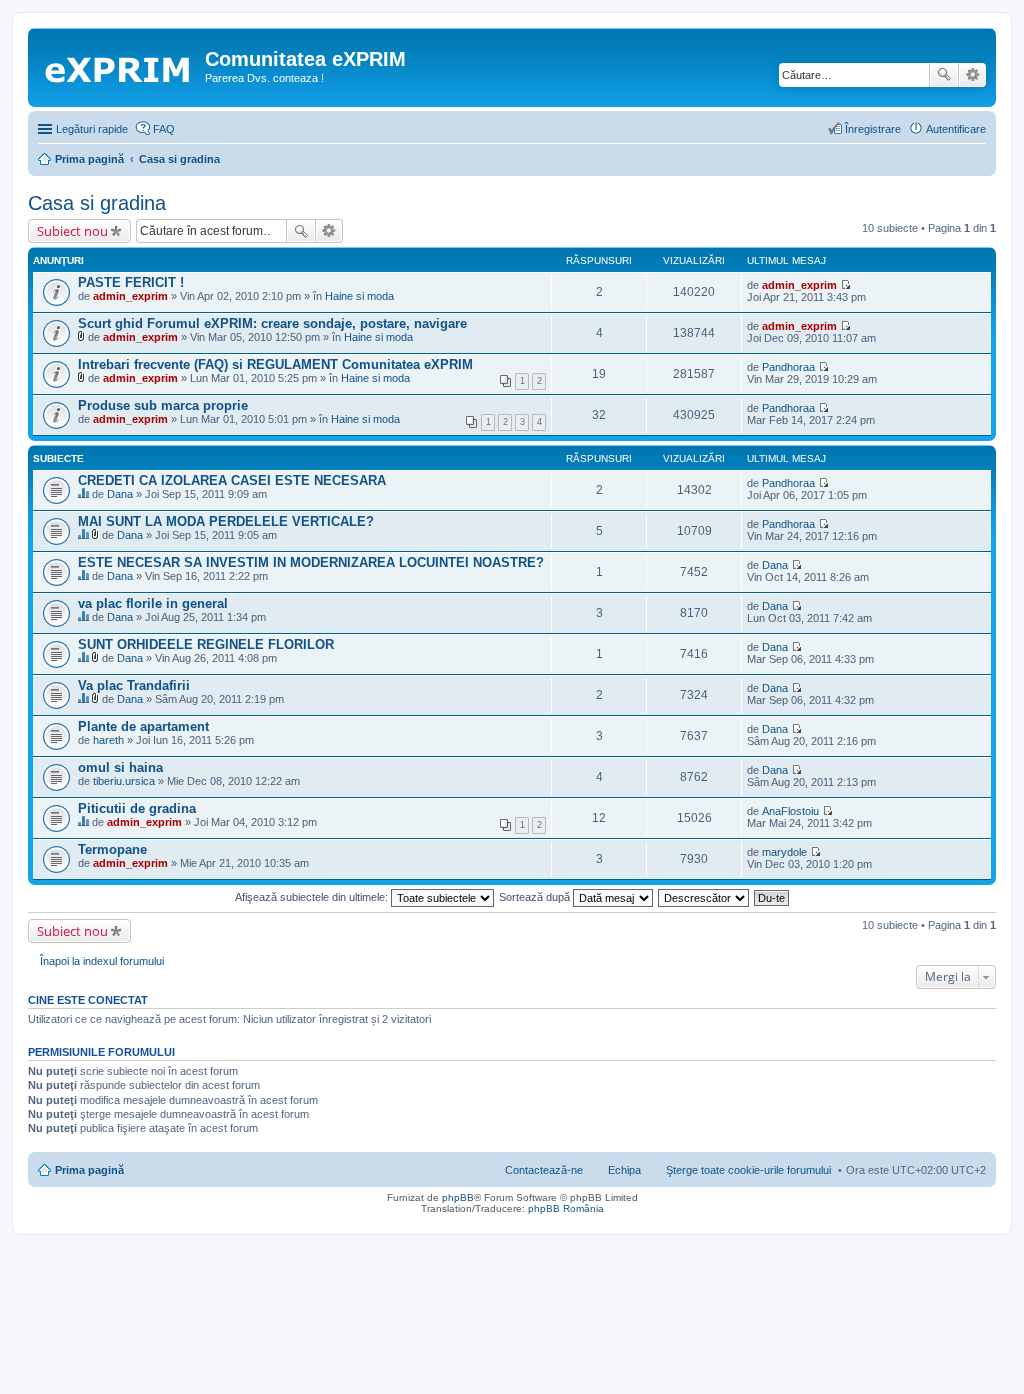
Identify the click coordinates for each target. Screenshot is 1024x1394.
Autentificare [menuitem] (956, 129)
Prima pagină (89, 1170)
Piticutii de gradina (137, 808)
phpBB (458, 1197)
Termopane (112, 849)
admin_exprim (130, 296)
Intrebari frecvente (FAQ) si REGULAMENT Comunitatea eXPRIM (275, 364)
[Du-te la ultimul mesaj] (845, 285)
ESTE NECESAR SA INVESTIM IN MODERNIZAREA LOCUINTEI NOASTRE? (311, 562)
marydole (784, 852)
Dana (120, 494)
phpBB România (566, 1208)
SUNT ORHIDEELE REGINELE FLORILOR (206, 644)
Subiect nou (72, 231)
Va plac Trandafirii (134, 685)
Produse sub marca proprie (163, 405)
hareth (108, 740)
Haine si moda (359, 296)
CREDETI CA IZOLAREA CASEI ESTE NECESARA (232, 480)
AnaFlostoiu (790, 811)
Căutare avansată (972, 75)
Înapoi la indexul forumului (102, 961)
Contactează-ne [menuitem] (544, 1170)
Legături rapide (92, 129)
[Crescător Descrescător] (704, 897)
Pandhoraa (788, 367)
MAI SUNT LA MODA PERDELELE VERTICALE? (226, 521)
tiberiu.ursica (124, 781)
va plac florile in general (153, 603)
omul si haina (120, 767)
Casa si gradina (97, 203)
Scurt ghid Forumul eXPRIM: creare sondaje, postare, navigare (272, 323)
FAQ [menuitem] (164, 129)
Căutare (944, 75)
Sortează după (536, 897)
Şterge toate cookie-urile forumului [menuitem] (748, 1170)
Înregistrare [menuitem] (873, 129)
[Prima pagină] (119, 65)
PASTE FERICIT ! (131, 282)
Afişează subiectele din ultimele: (313, 897)
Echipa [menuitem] (624, 1170)
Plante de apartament (143, 726)
